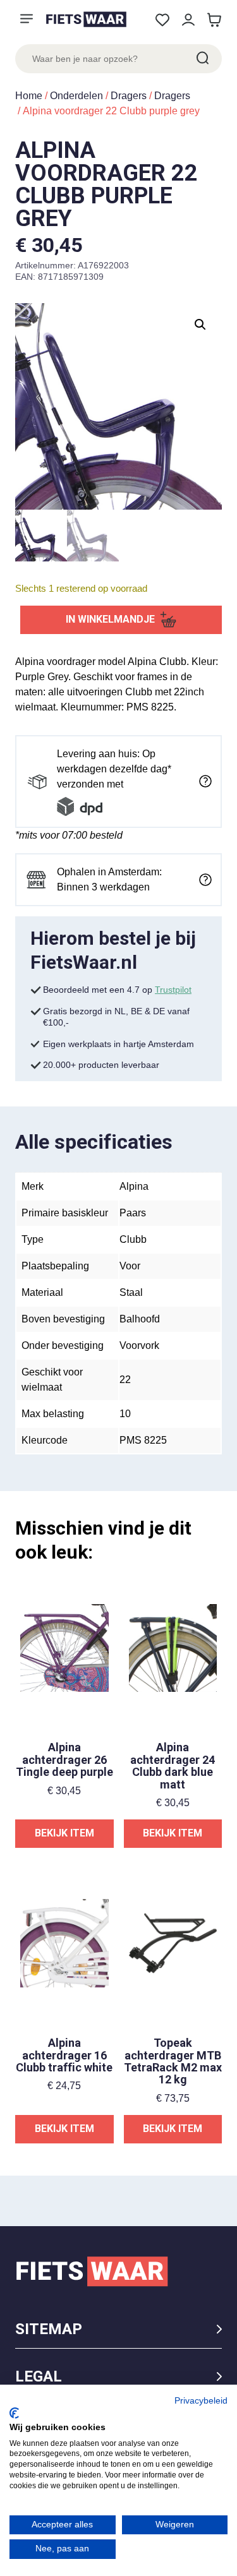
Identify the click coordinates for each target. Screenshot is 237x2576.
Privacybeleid (201, 2401)
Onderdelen (76, 96)
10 (125, 1414)
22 (125, 1380)
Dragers (129, 96)
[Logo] (86, 19)
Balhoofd (140, 1319)
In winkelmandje (110, 619)
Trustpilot (173, 990)
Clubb (133, 1239)
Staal (131, 1292)
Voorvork (139, 1345)
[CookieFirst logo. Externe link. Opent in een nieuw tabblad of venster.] (14, 2413)
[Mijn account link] (188, 20)
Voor (130, 1266)
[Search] (202, 59)
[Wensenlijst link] (162, 20)
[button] (200, 325)
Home (29, 96)
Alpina (134, 1186)
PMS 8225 (143, 1440)
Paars (133, 1213)
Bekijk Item (64, 1833)
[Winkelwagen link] (214, 20)
